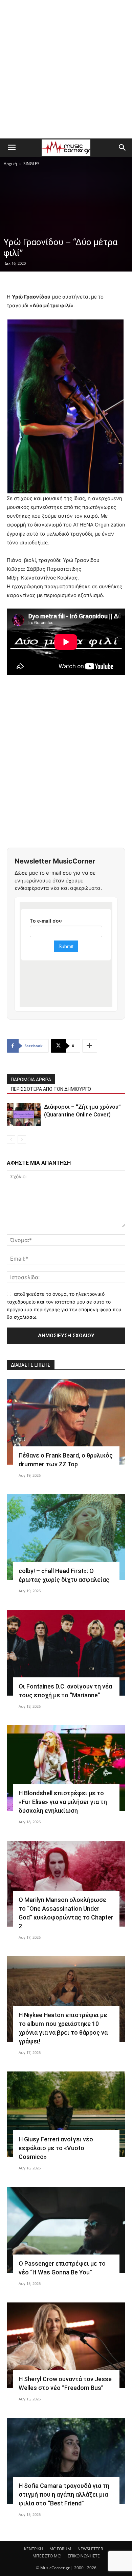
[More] (90, 1046)
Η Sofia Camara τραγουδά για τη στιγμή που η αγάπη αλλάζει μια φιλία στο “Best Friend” (64, 2494)
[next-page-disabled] (22, 1140)
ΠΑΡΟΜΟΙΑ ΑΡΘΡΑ (31, 1080)
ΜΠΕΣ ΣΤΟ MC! (47, 2556)
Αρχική (10, 164)
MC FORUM (60, 2549)
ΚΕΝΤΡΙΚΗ (34, 2549)
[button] (12, 148)
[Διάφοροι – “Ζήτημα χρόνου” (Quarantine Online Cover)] (24, 1115)
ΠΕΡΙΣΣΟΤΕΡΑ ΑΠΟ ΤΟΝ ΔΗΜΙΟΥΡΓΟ (51, 1089)
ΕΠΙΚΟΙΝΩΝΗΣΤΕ (84, 2556)
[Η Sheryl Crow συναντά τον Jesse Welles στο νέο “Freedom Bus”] (66, 2345)
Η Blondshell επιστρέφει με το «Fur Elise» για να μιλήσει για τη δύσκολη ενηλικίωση (63, 1802)
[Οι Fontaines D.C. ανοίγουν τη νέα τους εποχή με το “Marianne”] (66, 1653)
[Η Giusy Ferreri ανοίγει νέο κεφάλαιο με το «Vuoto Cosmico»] (66, 2114)
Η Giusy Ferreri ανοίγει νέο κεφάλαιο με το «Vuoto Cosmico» (56, 2148)
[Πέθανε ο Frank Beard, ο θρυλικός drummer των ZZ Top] (66, 1422)
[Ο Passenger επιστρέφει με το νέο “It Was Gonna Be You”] (66, 2230)
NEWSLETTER (90, 2549)
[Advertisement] (66, 69)
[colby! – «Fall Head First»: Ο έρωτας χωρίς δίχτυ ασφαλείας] (66, 1537)
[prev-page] (11, 1140)
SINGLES (31, 164)
